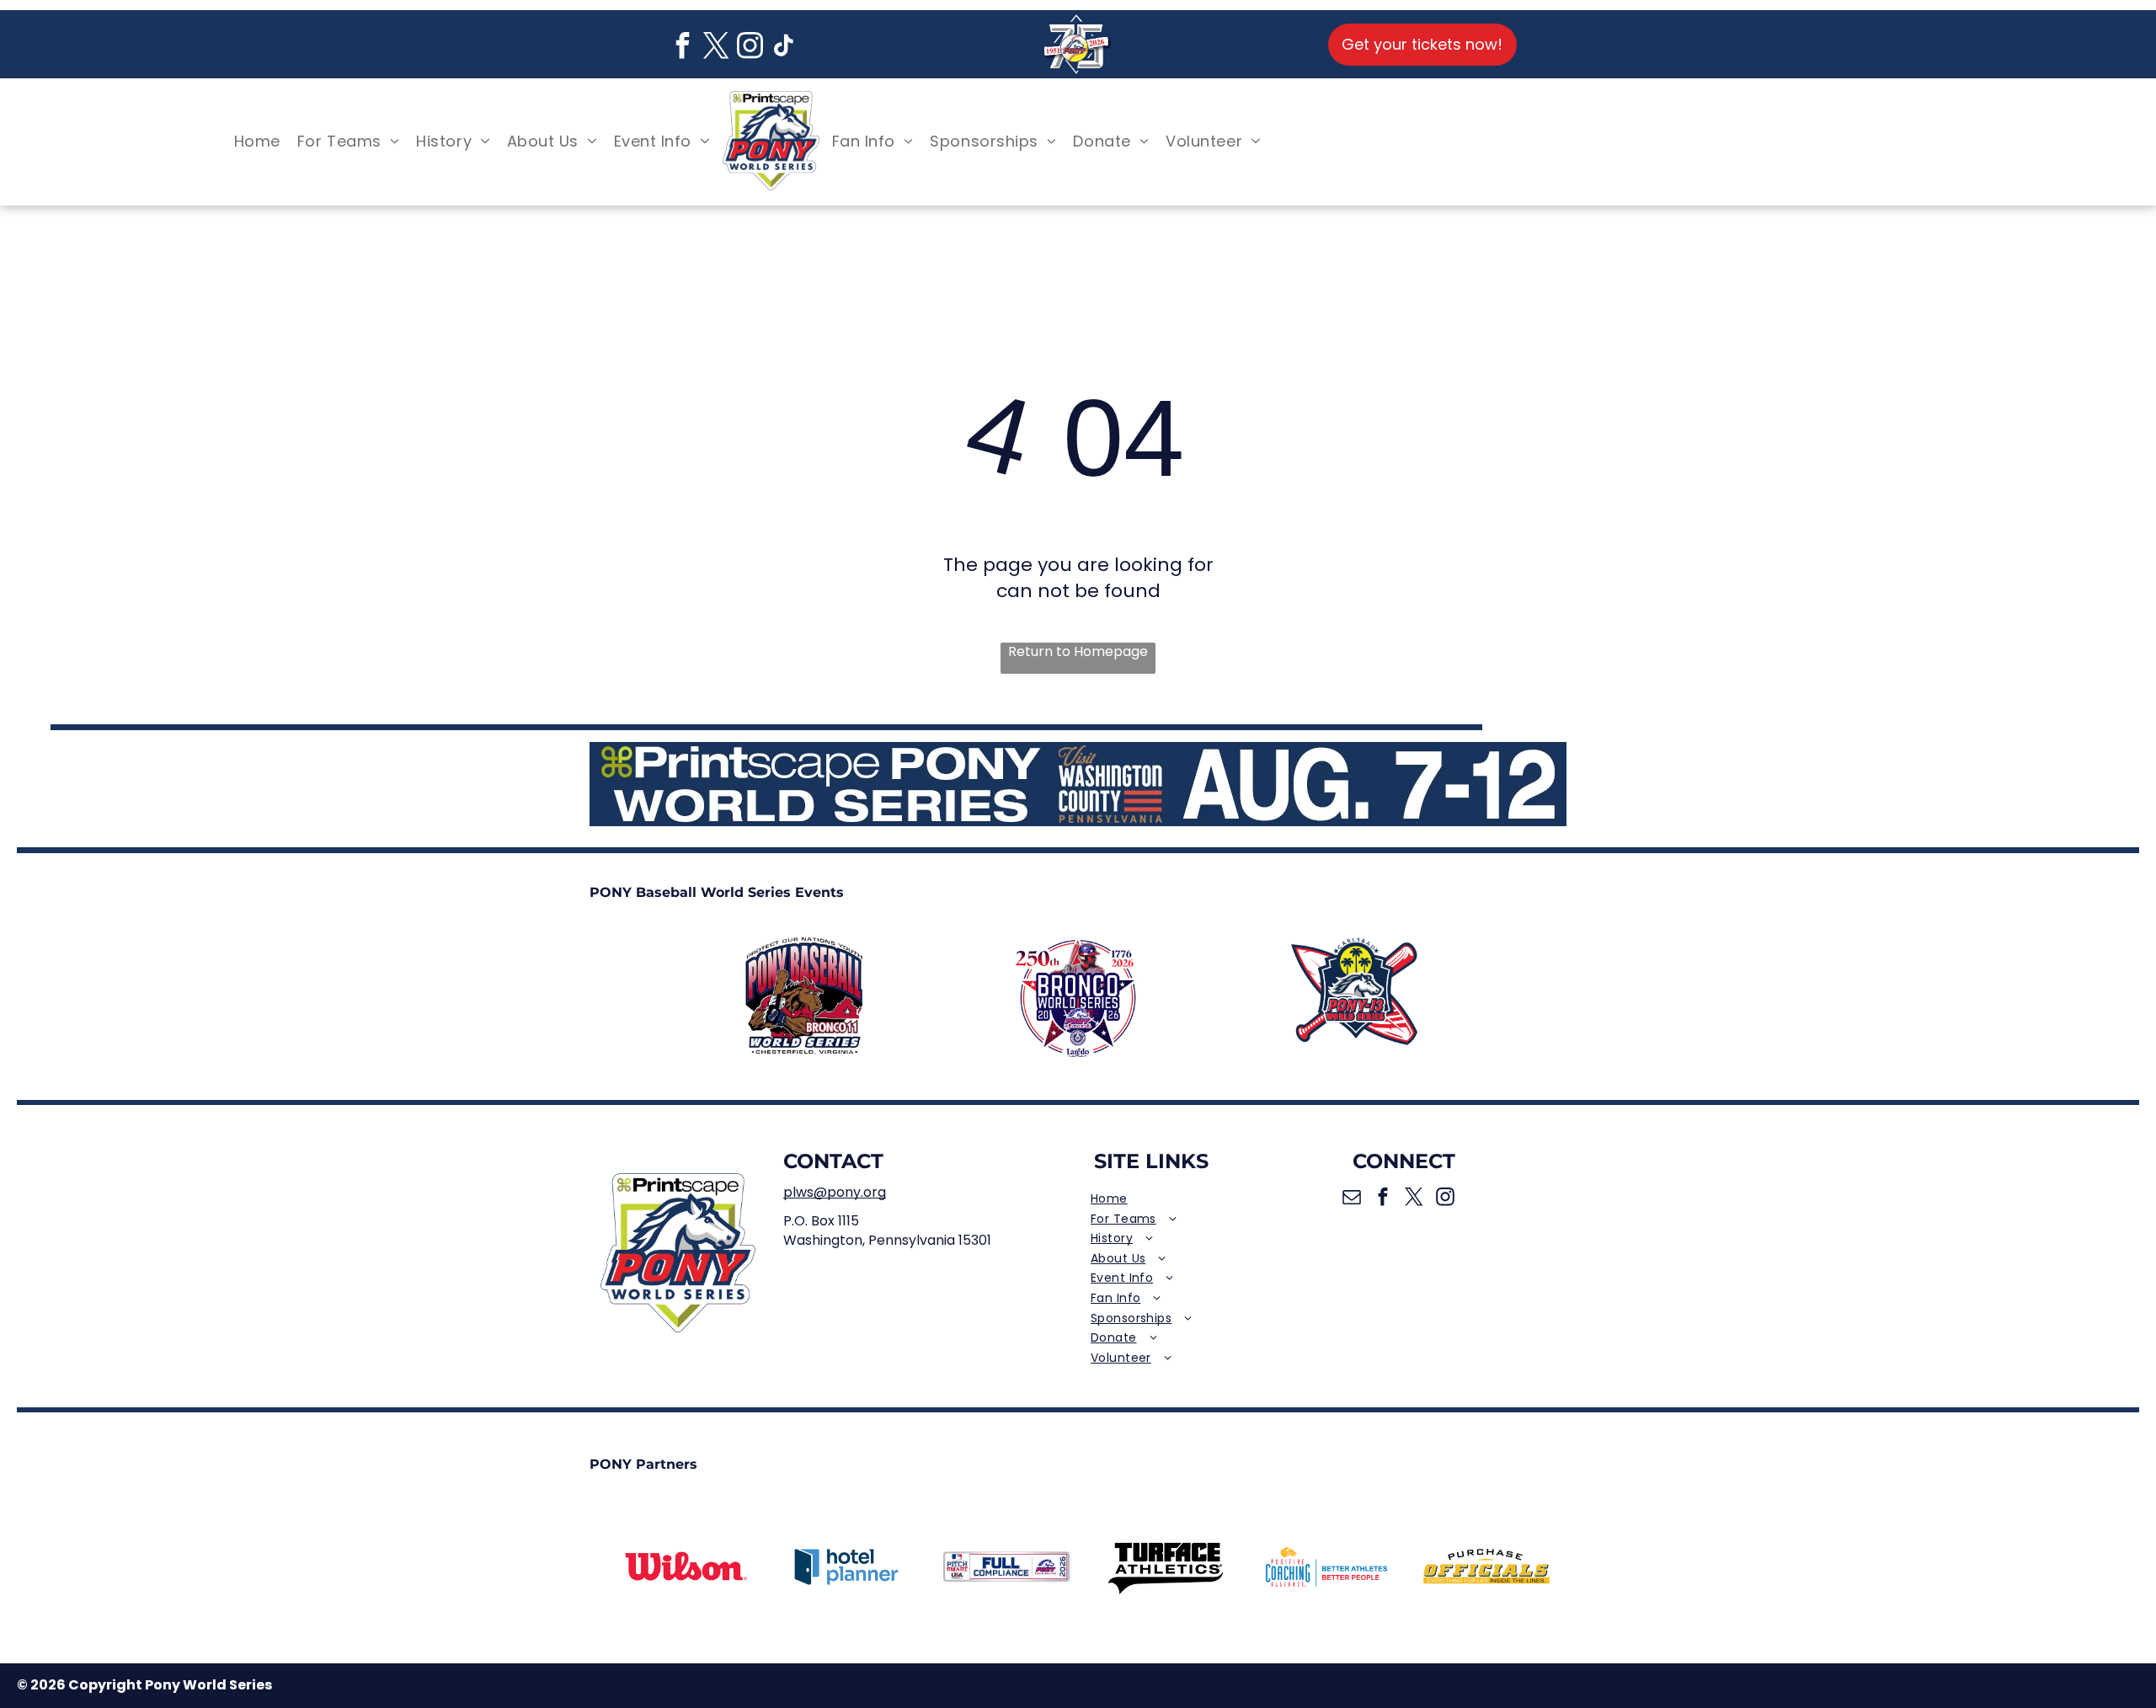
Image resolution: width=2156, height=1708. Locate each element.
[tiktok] (784, 48)
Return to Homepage (1078, 652)
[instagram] (750, 48)
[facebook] (683, 48)
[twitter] (717, 48)
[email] (1352, 1199)
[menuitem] (257, 141)
